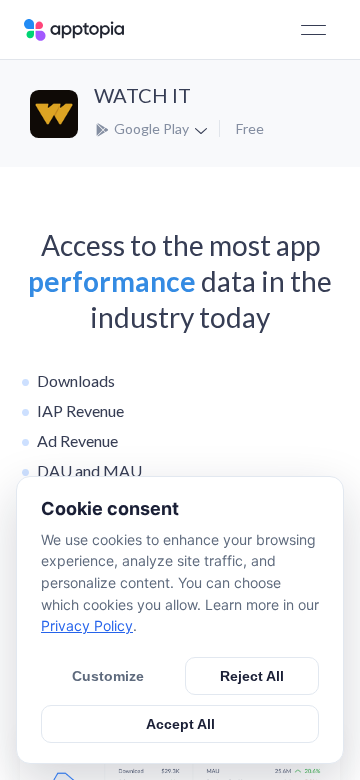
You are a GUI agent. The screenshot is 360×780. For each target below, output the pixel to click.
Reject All (252, 676)
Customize (108, 676)
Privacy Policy (87, 625)
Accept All (180, 724)
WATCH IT (142, 95)
